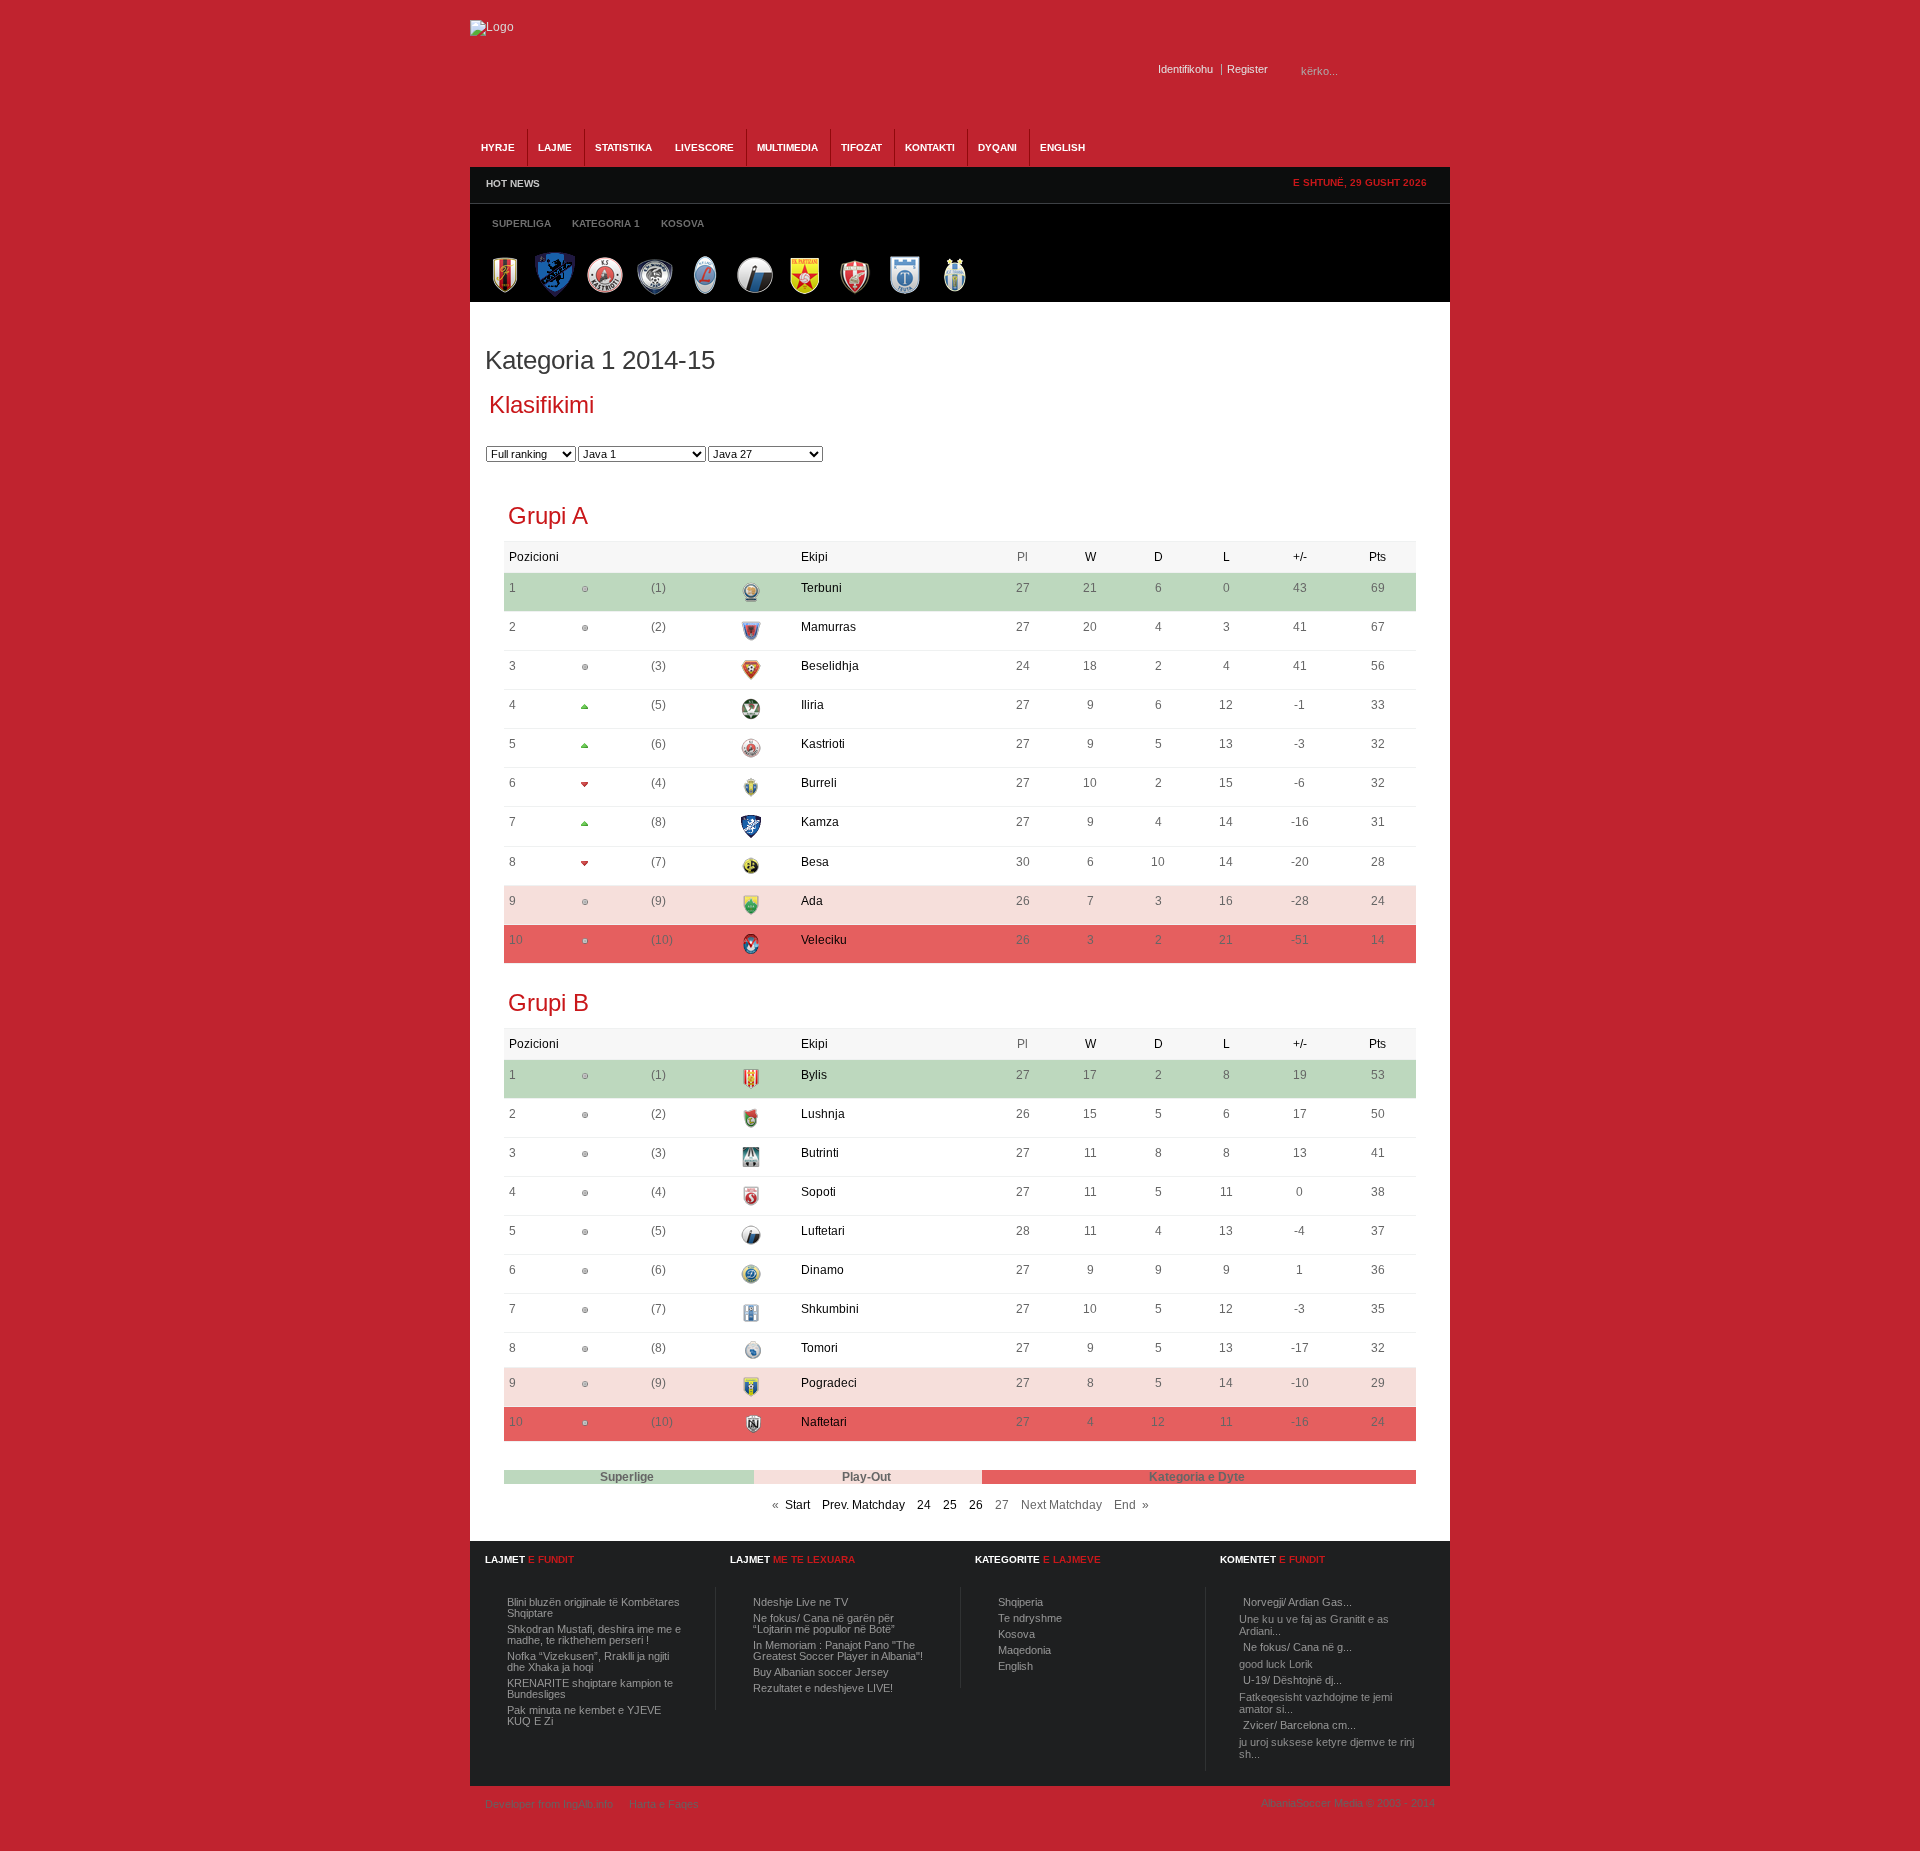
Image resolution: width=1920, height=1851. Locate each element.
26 (976, 1505)
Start (797, 1505)
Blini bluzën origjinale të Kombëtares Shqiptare (593, 1607)
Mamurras (828, 627)
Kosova (1016, 1634)
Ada (812, 901)
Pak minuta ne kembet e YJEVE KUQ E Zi (584, 1715)
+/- (1300, 557)
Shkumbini (830, 1309)
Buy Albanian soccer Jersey (821, 1672)
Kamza (820, 822)
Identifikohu (1185, 69)
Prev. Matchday (863, 1505)
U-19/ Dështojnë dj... (1292, 1680)
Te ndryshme (1030, 1618)
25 (950, 1505)
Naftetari (824, 1422)
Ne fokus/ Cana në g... (1297, 1647)
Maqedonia (1024, 1650)
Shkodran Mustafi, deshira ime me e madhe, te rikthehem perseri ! (594, 1634)
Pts (1377, 557)
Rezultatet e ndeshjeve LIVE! (823, 1688)
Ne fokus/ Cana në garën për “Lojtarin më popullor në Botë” (824, 1623)
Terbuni (821, 588)
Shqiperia (1020, 1602)
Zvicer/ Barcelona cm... (1299, 1725)
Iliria (812, 705)
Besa (815, 862)
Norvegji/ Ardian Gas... (1297, 1602)
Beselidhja (830, 666)
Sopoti (818, 1192)
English (1015, 1666)
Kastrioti (823, 744)
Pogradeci (829, 1383)
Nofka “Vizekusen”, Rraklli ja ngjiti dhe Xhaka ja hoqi (588, 1661)
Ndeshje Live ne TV (800, 1602)
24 (924, 1505)
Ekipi (814, 557)
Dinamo (822, 1270)
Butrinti (820, 1153)
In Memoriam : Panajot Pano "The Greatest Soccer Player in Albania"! (838, 1650)
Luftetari (823, 1231)
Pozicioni (534, 557)
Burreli (819, 783)
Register (1247, 69)
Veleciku (824, 940)
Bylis (814, 1075)
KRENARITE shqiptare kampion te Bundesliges (590, 1688)
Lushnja (823, 1114)
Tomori (819, 1348)
